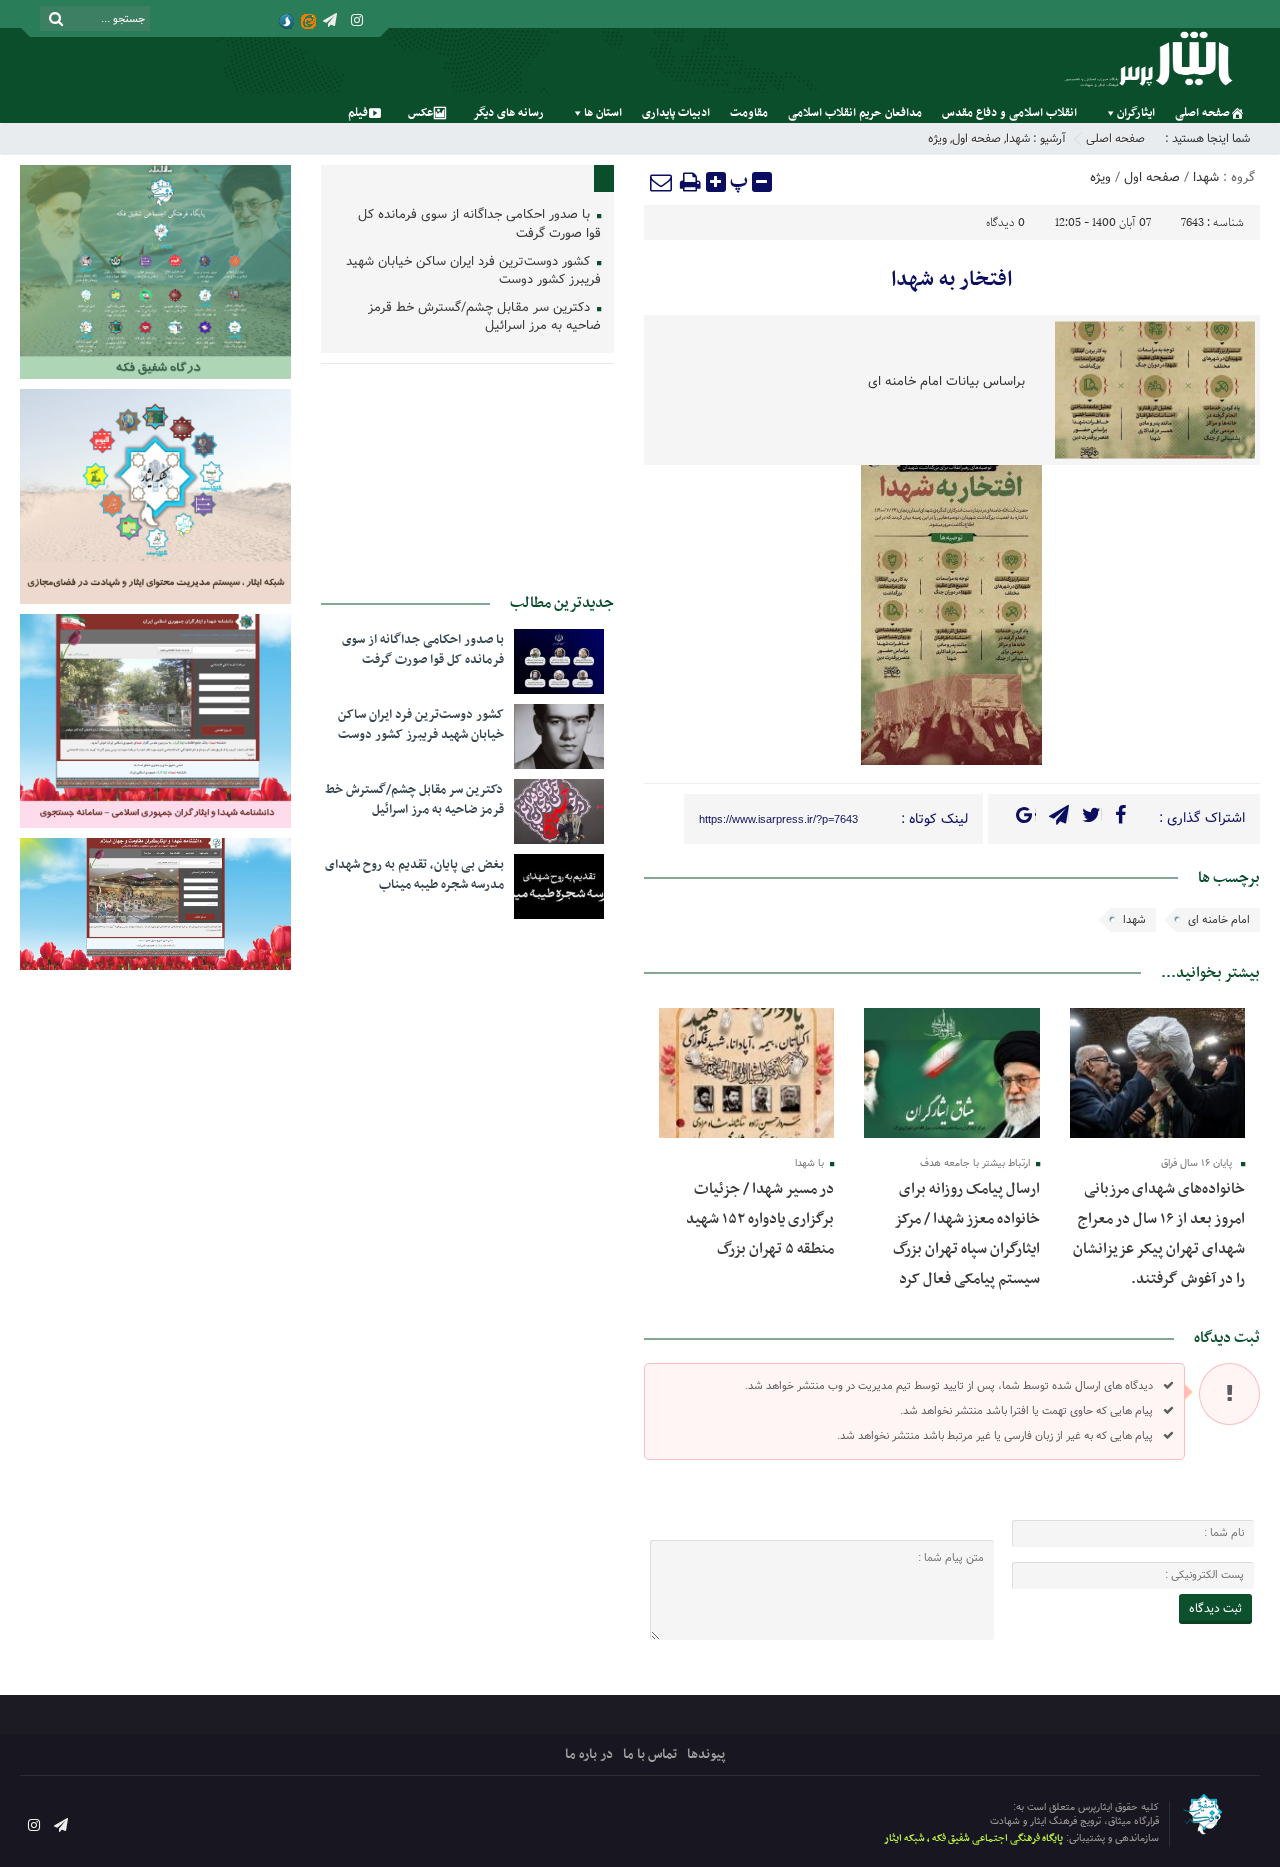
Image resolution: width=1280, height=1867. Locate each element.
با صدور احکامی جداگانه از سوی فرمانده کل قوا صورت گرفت (479, 225)
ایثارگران (1136, 113)
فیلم (358, 113)
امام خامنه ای (1219, 920)
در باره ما (589, 1754)
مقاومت (749, 113)
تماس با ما (650, 1754)
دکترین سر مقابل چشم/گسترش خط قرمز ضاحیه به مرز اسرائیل (484, 318)
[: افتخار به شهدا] (662, 182)
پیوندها (706, 1754)
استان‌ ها (603, 113)
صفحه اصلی (1202, 113)
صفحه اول (976, 138)
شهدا (1018, 138)
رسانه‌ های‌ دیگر (508, 113)
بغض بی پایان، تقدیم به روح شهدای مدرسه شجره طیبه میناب (414, 875)
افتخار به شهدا (951, 280)
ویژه (937, 138)
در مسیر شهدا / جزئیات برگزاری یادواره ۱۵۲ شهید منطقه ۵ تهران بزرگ (760, 1219)
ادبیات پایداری (676, 113)
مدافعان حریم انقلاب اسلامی (855, 113)
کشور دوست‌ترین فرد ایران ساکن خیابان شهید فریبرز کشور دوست (473, 272)
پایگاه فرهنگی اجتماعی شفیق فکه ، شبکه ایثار (973, 1838)
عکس (420, 113)
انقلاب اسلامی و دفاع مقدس (1009, 113)
